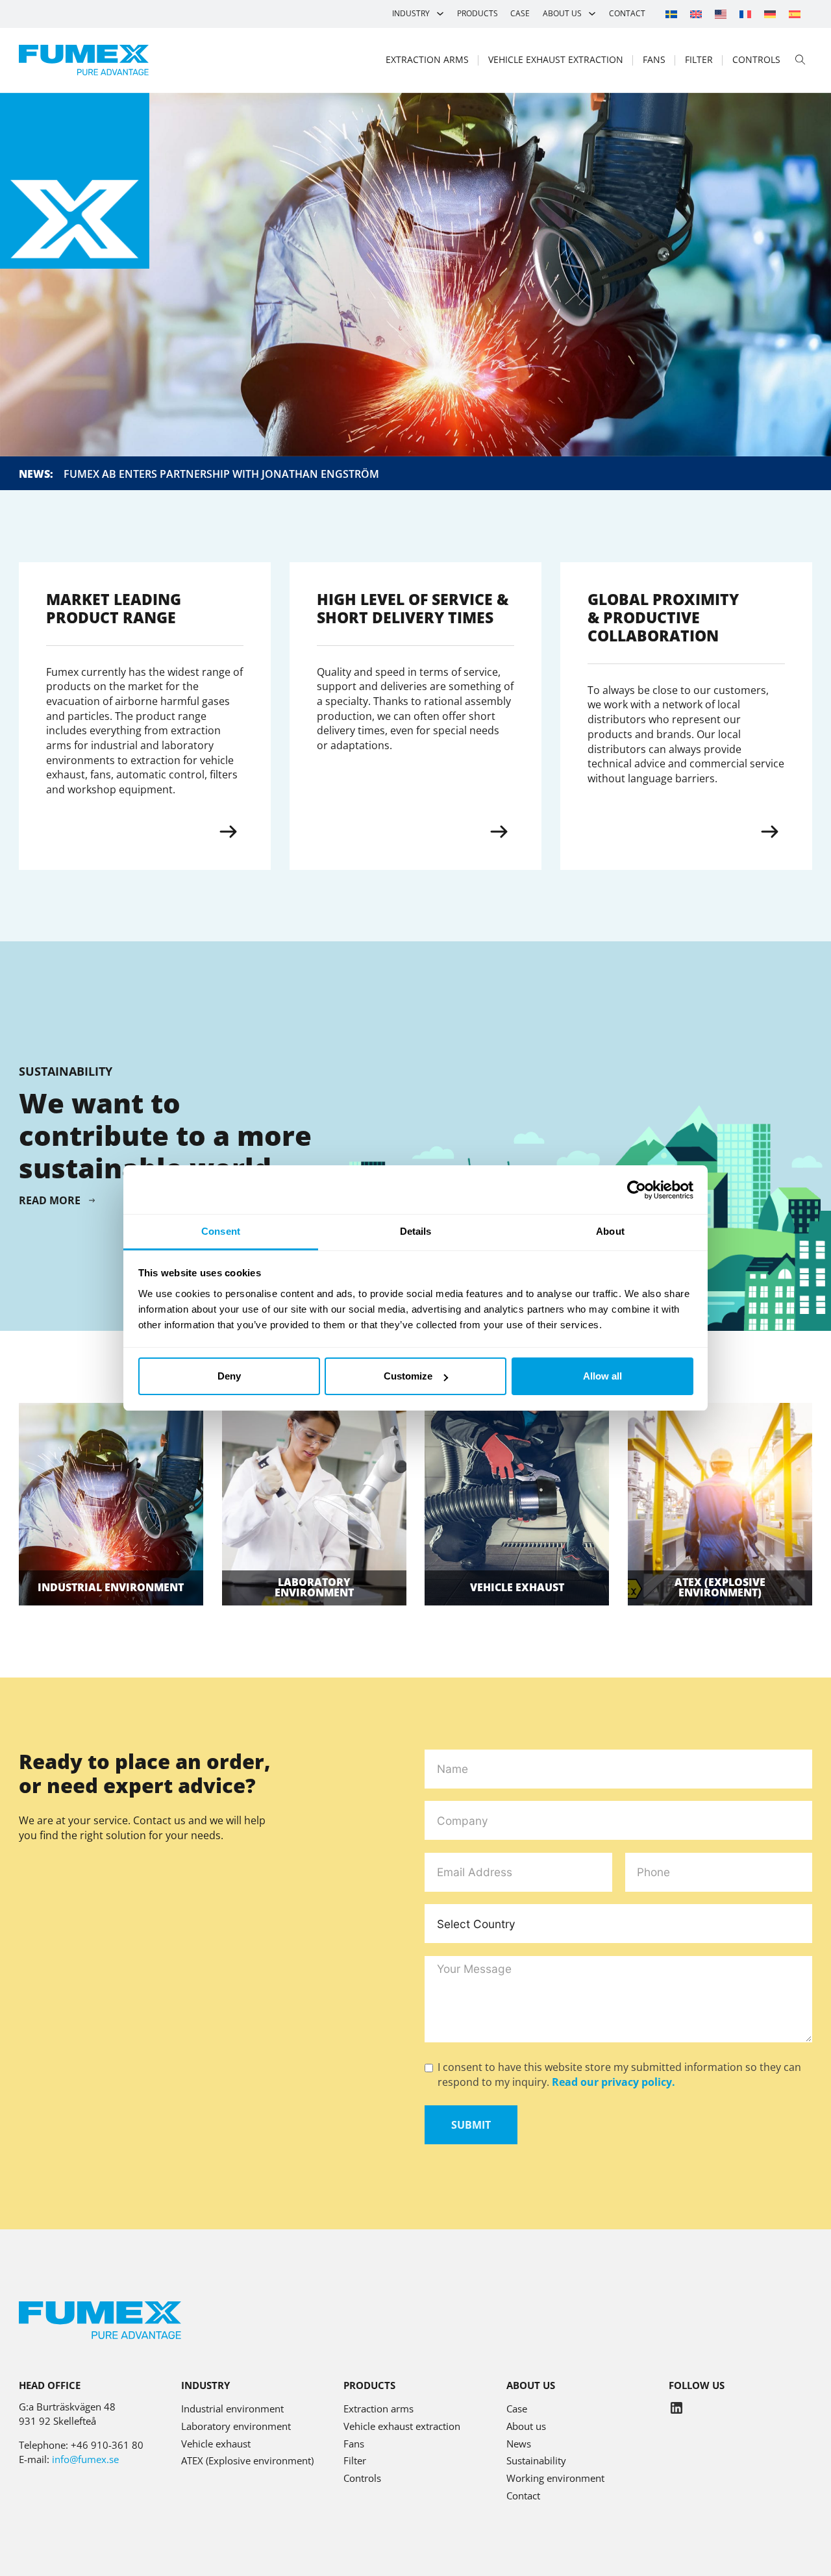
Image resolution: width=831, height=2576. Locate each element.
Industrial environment (111, 1587)
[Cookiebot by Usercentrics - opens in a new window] (637, 1190)
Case (520, 13)
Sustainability (536, 2460)
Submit (471, 2125)
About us (562, 13)
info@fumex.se (85, 2459)
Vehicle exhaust (517, 1587)
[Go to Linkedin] (676, 2410)
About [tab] (610, 1231)
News (519, 2444)
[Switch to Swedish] (671, 14)
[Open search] (800, 60)
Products (478, 13)
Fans (654, 59)
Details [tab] (416, 1231)
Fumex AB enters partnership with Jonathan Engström (221, 474)
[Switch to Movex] (721, 14)
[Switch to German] (770, 14)
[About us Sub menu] (592, 14)
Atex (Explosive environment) (720, 1587)
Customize (408, 1376)
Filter (699, 59)
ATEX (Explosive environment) (247, 2460)
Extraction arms (427, 59)
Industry (411, 13)
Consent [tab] (221, 1231)
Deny (229, 1376)
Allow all (602, 1376)
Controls (756, 59)
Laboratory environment (314, 1587)
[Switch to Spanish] (795, 14)
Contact (627, 13)
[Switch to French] (745, 14)
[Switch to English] (696, 14)
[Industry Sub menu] (440, 14)
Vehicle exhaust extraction (556, 59)
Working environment (555, 2478)
